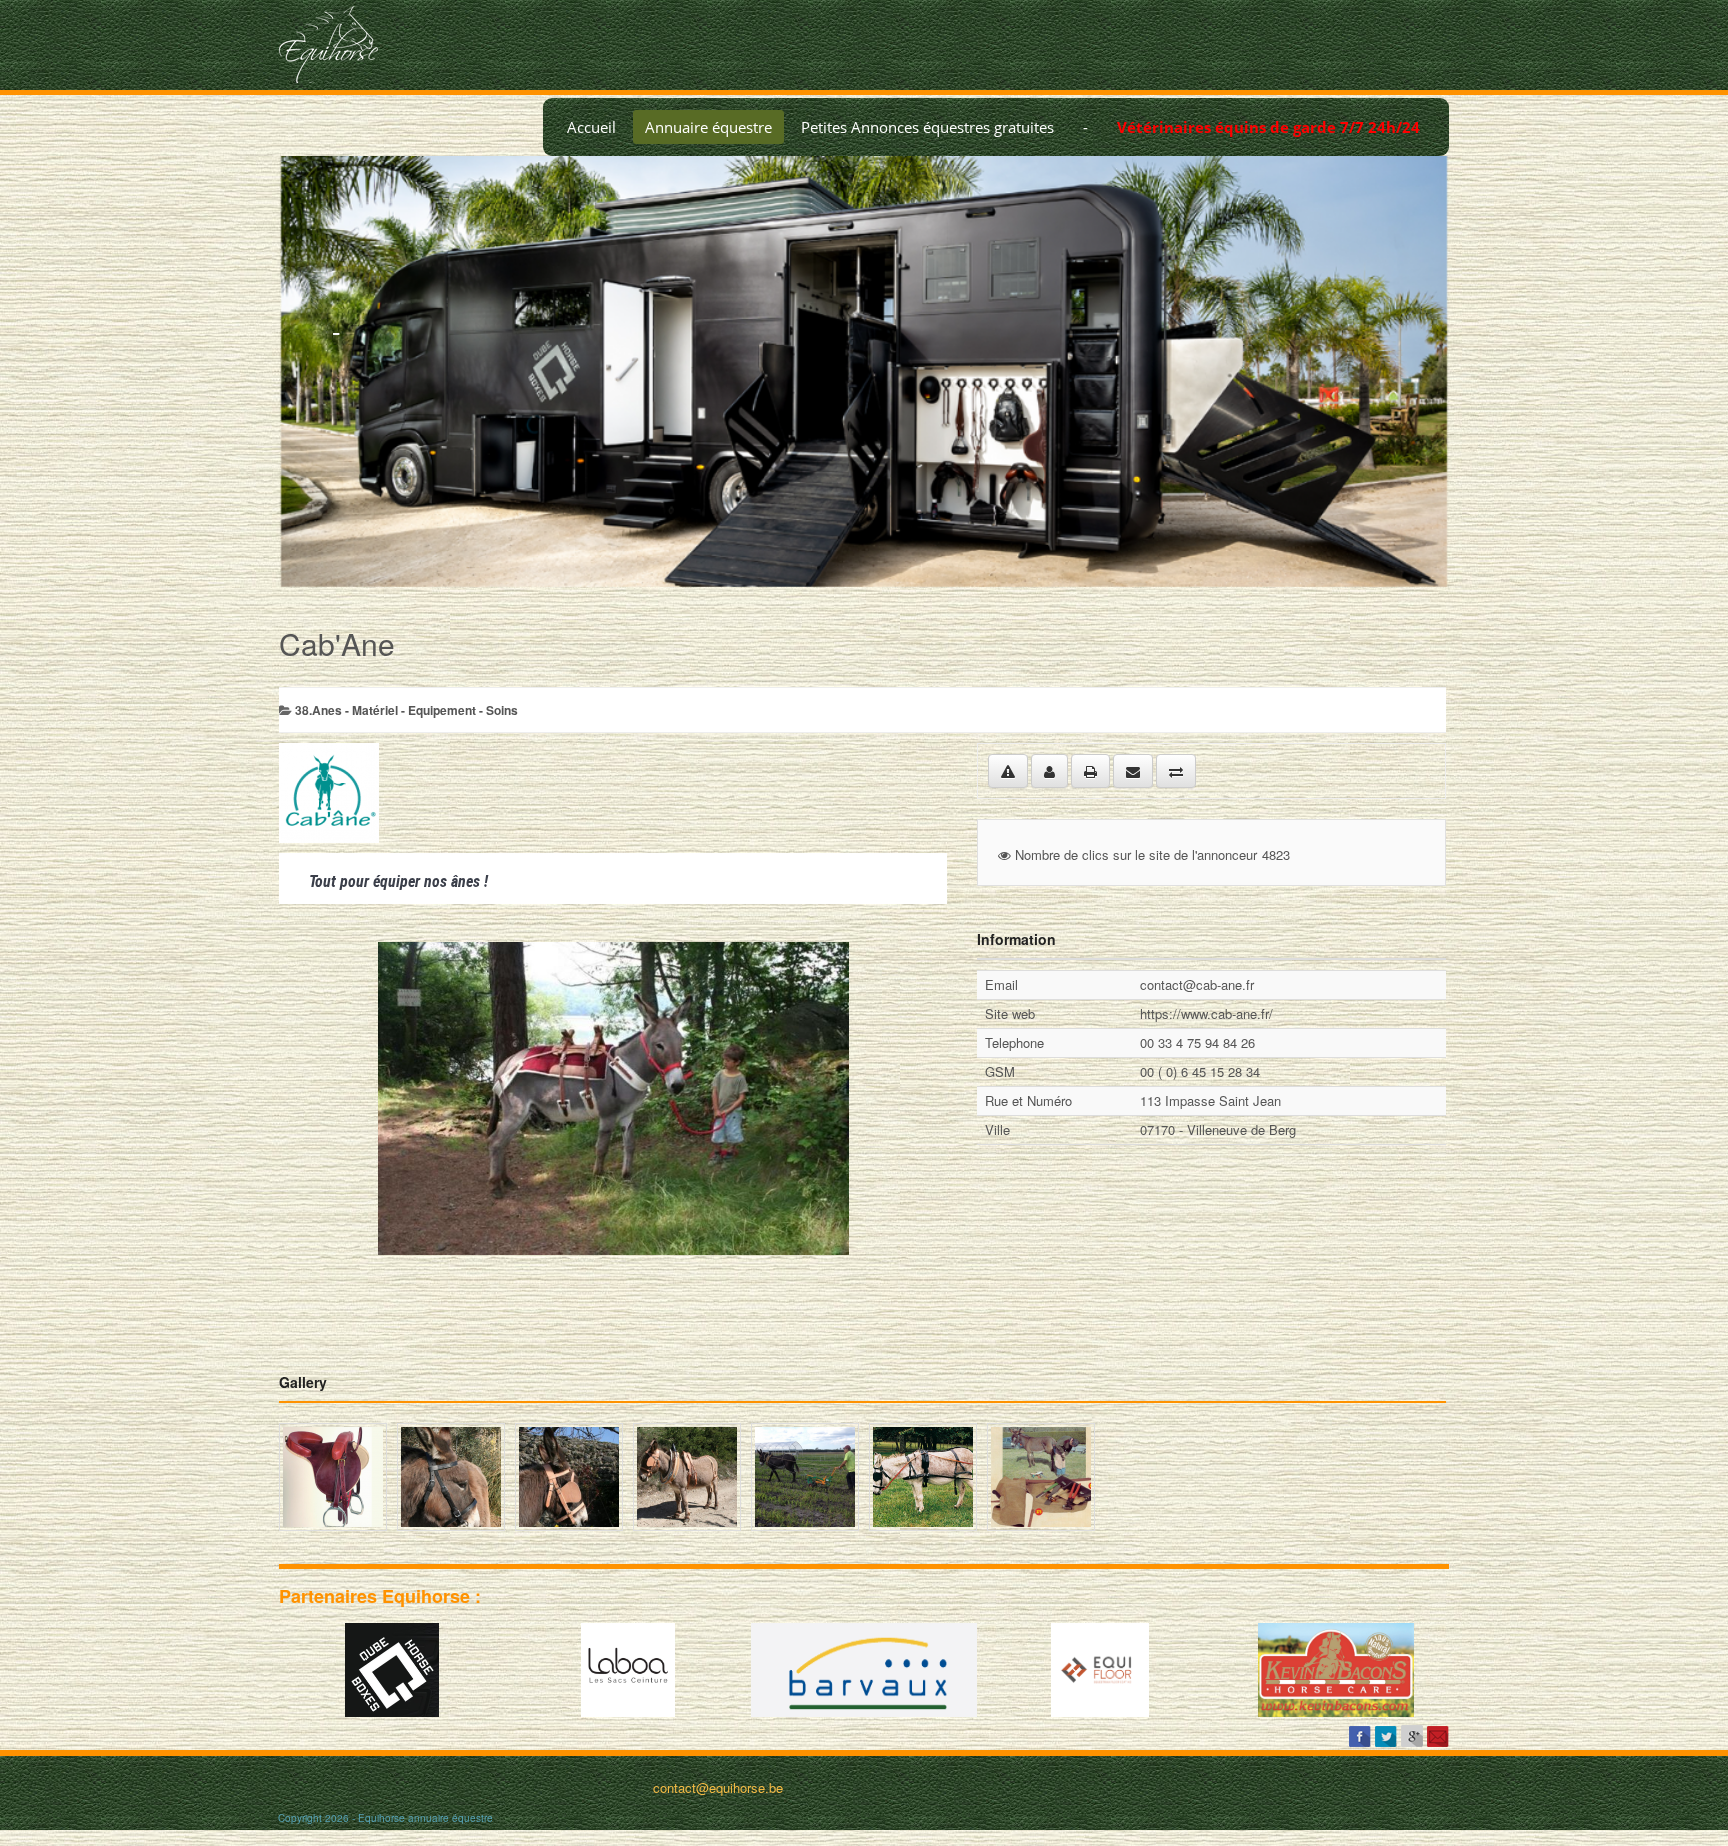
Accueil (591, 127)
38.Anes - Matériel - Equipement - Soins (406, 710)
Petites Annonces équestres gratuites (927, 127)
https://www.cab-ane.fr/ (1206, 1013)
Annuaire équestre (708, 127)
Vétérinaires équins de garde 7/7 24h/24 (1268, 127)
